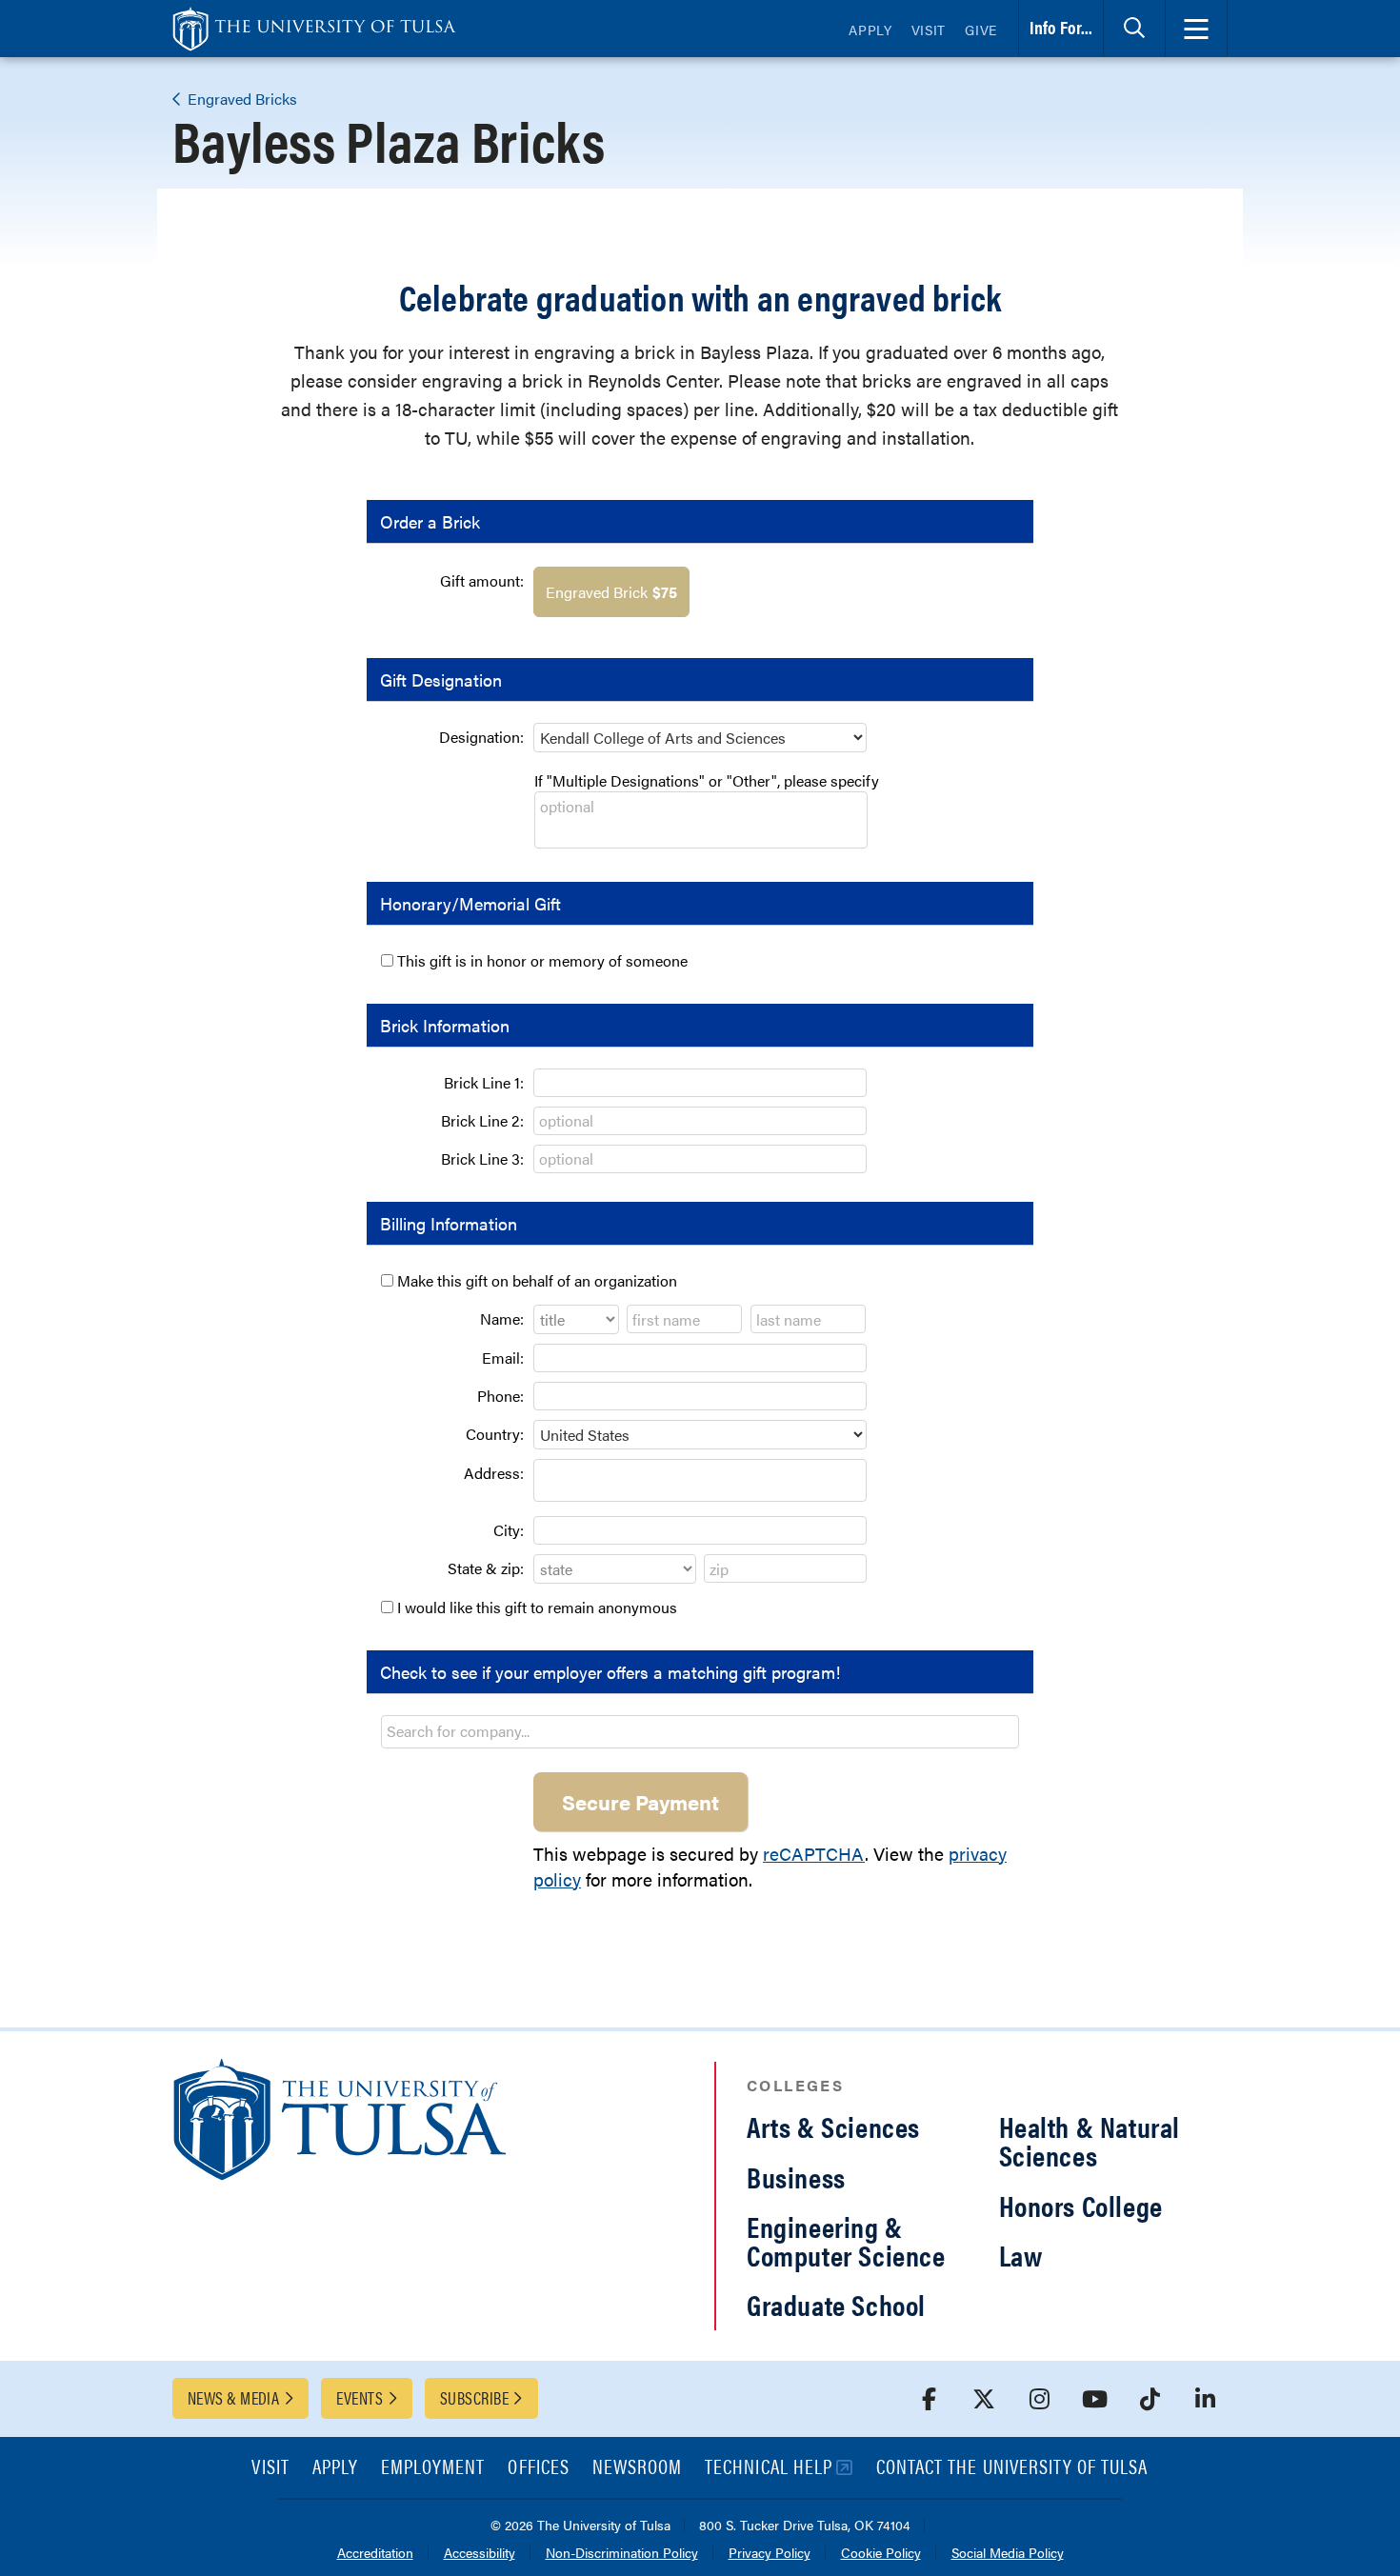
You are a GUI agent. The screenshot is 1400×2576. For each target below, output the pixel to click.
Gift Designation (441, 679)
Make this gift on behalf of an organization (537, 1280)
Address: (494, 1473)
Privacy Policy (770, 2554)
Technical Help (769, 2468)
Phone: (500, 1396)
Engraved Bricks (240, 99)
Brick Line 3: (482, 1158)
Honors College (1081, 2205)
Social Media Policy (1008, 2554)
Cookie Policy (881, 2554)
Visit (929, 30)
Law (1021, 2255)
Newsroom (637, 2468)
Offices (538, 2468)
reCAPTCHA (814, 1854)
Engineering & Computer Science (846, 2240)
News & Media (233, 2397)
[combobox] (700, 1732)
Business (796, 2177)
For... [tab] (1061, 27)
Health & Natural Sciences (1090, 2140)
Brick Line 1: (484, 1082)
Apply (870, 30)
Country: (495, 1434)
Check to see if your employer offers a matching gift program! (610, 1672)
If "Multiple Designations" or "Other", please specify (707, 780)
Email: (503, 1358)
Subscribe (474, 2397)
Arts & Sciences (833, 2126)
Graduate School (836, 2304)
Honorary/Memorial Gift (470, 903)
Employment (433, 2468)
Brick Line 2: (482, 1120)
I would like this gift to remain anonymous (537, 1607)
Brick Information (445, 1025)
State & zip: (486, 1568)
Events (360, 2397)
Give (981, 30)
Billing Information (449, 1223)
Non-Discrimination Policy (622, 2554)
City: (509, 1530)
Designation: (481, 737)
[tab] (1134, 29)
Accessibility (480, 2554)
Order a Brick (430, 521)
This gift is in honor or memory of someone (542, 960)
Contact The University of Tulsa (1012, 2468)
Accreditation (375, 2554)
